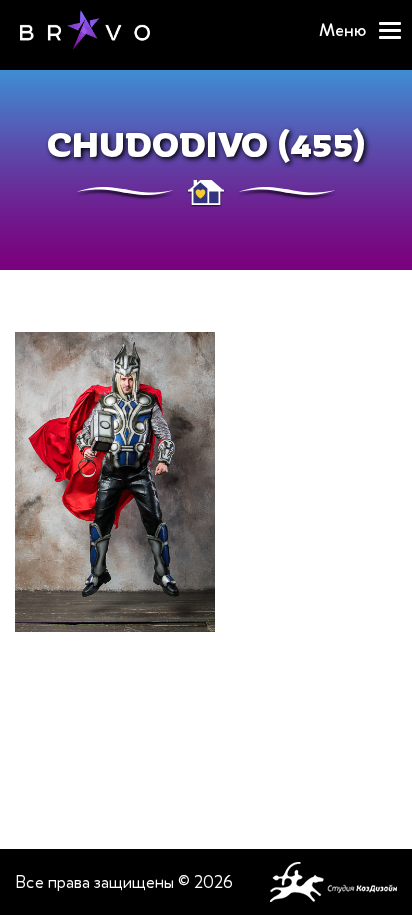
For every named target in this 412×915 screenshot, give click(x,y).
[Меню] (390, 30)
